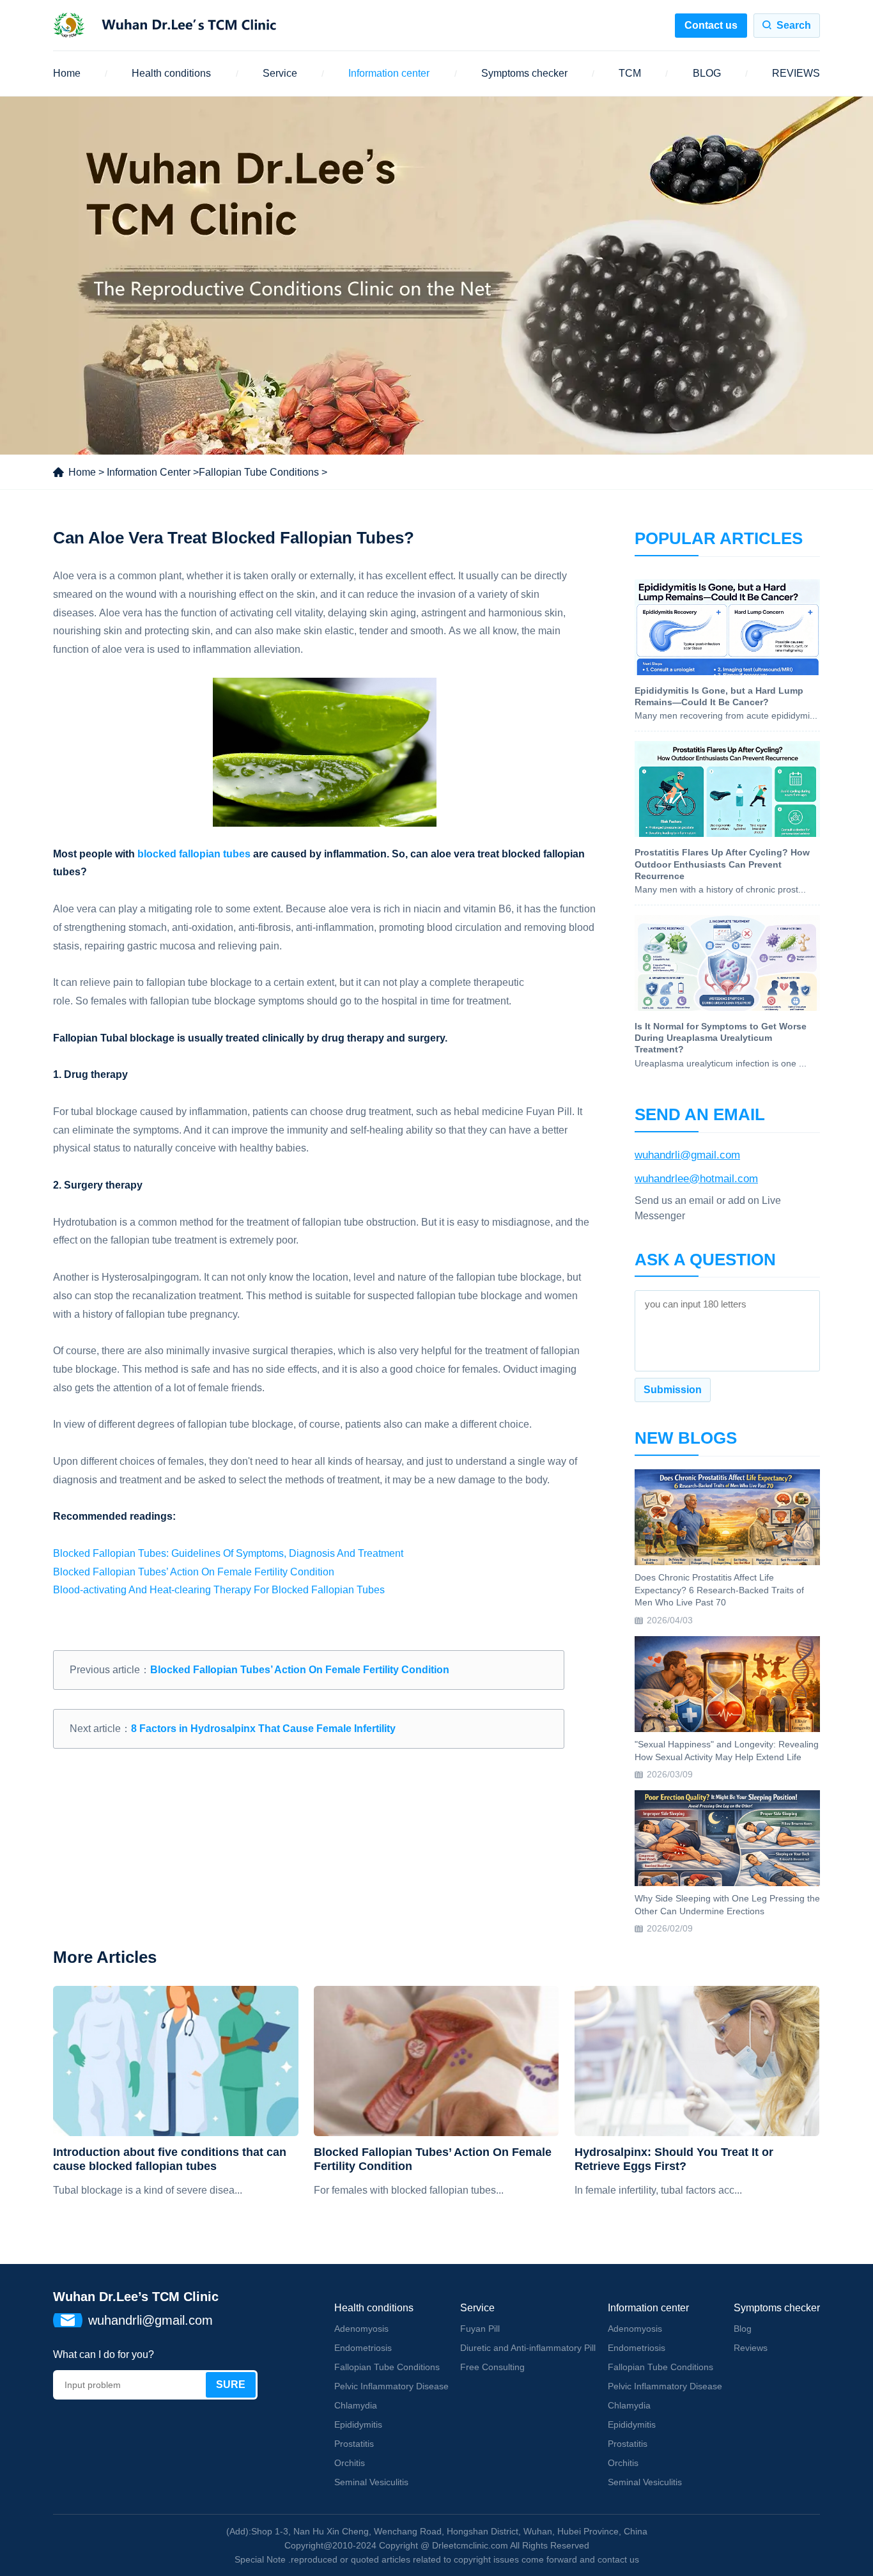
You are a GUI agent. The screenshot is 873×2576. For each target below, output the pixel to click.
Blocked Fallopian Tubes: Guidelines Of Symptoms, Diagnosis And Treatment (228, 1553)
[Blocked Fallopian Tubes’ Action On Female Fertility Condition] (436, 2061)
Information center (389, 73)
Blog (743, 2329)
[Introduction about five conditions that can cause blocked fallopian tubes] (175, 2061)
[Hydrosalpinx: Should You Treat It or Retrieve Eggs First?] (697, 2061)
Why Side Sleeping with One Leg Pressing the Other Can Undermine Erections (727, 1905)
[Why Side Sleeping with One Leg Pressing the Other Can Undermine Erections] (727, 1838)
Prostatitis (354, 2444)
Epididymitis (358, 2424)
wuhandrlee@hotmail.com (696, 1179)
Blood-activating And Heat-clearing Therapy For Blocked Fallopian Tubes (219, 1590)
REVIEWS (796, 73)
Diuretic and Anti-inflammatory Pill (528, 2348)
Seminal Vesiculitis (371, 2482)
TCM (630, 73)
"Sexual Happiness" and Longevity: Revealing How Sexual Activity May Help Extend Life (727, 1751)
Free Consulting (492, 2367)
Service (280, 73)
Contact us (711, 25)
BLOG (707, 73)
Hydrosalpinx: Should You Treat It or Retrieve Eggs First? (674, 2159)
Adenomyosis (361, 2329)
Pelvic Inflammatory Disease (391, 2386)
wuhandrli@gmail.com (687, 1155)
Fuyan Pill (480, 2329)
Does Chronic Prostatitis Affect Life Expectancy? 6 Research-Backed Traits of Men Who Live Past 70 (719, 1590)
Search (794, 25)
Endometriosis (363, 2348)
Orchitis (350, 2463)
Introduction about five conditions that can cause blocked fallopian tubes (170, 2159)
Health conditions (171, 73)
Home (67, 73)
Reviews (751, 2348)
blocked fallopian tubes (194, 854)
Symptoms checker (524, 73)
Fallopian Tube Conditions (259, 472)
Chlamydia (356, 2405)
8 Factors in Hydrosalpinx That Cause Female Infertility (263, 1729)
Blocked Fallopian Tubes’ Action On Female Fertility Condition (194, 1572)
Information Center (149, 472)
